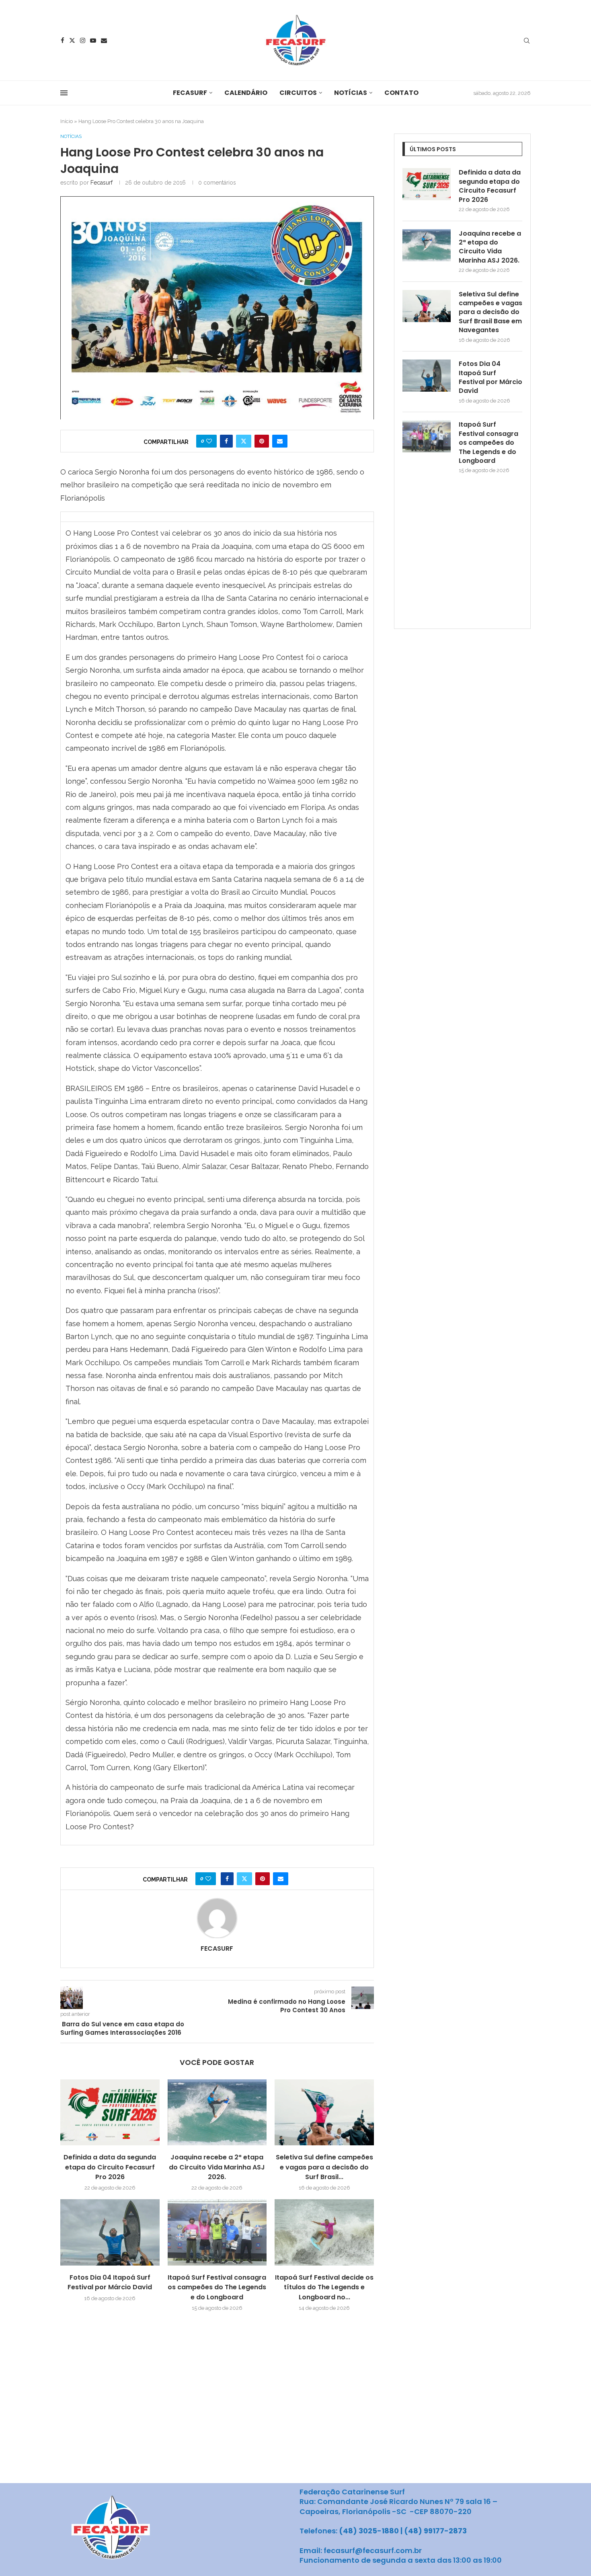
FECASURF (190, 93)
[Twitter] (72, 40)
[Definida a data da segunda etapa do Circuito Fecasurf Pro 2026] (110, 2112)
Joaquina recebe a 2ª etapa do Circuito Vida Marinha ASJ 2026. (217, 2167)
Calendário (246, 93)
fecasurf (102, 183)
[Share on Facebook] (226, 441)
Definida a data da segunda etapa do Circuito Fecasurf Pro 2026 (110, 2167)
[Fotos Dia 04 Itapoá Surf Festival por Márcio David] (110, 2232)
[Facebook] (63, 40)
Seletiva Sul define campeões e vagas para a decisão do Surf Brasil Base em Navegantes (490, 312)
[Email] (104, 40)
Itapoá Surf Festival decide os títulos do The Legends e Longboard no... (324, 2287)
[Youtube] (93, 40)
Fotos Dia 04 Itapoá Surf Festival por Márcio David (110, 2282)
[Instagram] (83, 40)
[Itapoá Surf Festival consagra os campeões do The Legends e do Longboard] (217, 2232)
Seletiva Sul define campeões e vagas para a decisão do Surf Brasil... (324, 2167)
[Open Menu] (64, 93)
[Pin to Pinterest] (262, 441)
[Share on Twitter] (244, 441)
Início (67, 121)
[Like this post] (209, 441)
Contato (401, 93)
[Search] (527, 41)
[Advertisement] (463, 558)
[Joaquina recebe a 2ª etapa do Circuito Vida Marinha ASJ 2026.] (217, 2112)
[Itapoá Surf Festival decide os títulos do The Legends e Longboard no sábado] (324, 2232)
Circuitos (298, 93)
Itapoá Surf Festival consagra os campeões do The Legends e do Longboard (217, 2287)
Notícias (351, 93)
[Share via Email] (280, 441)
